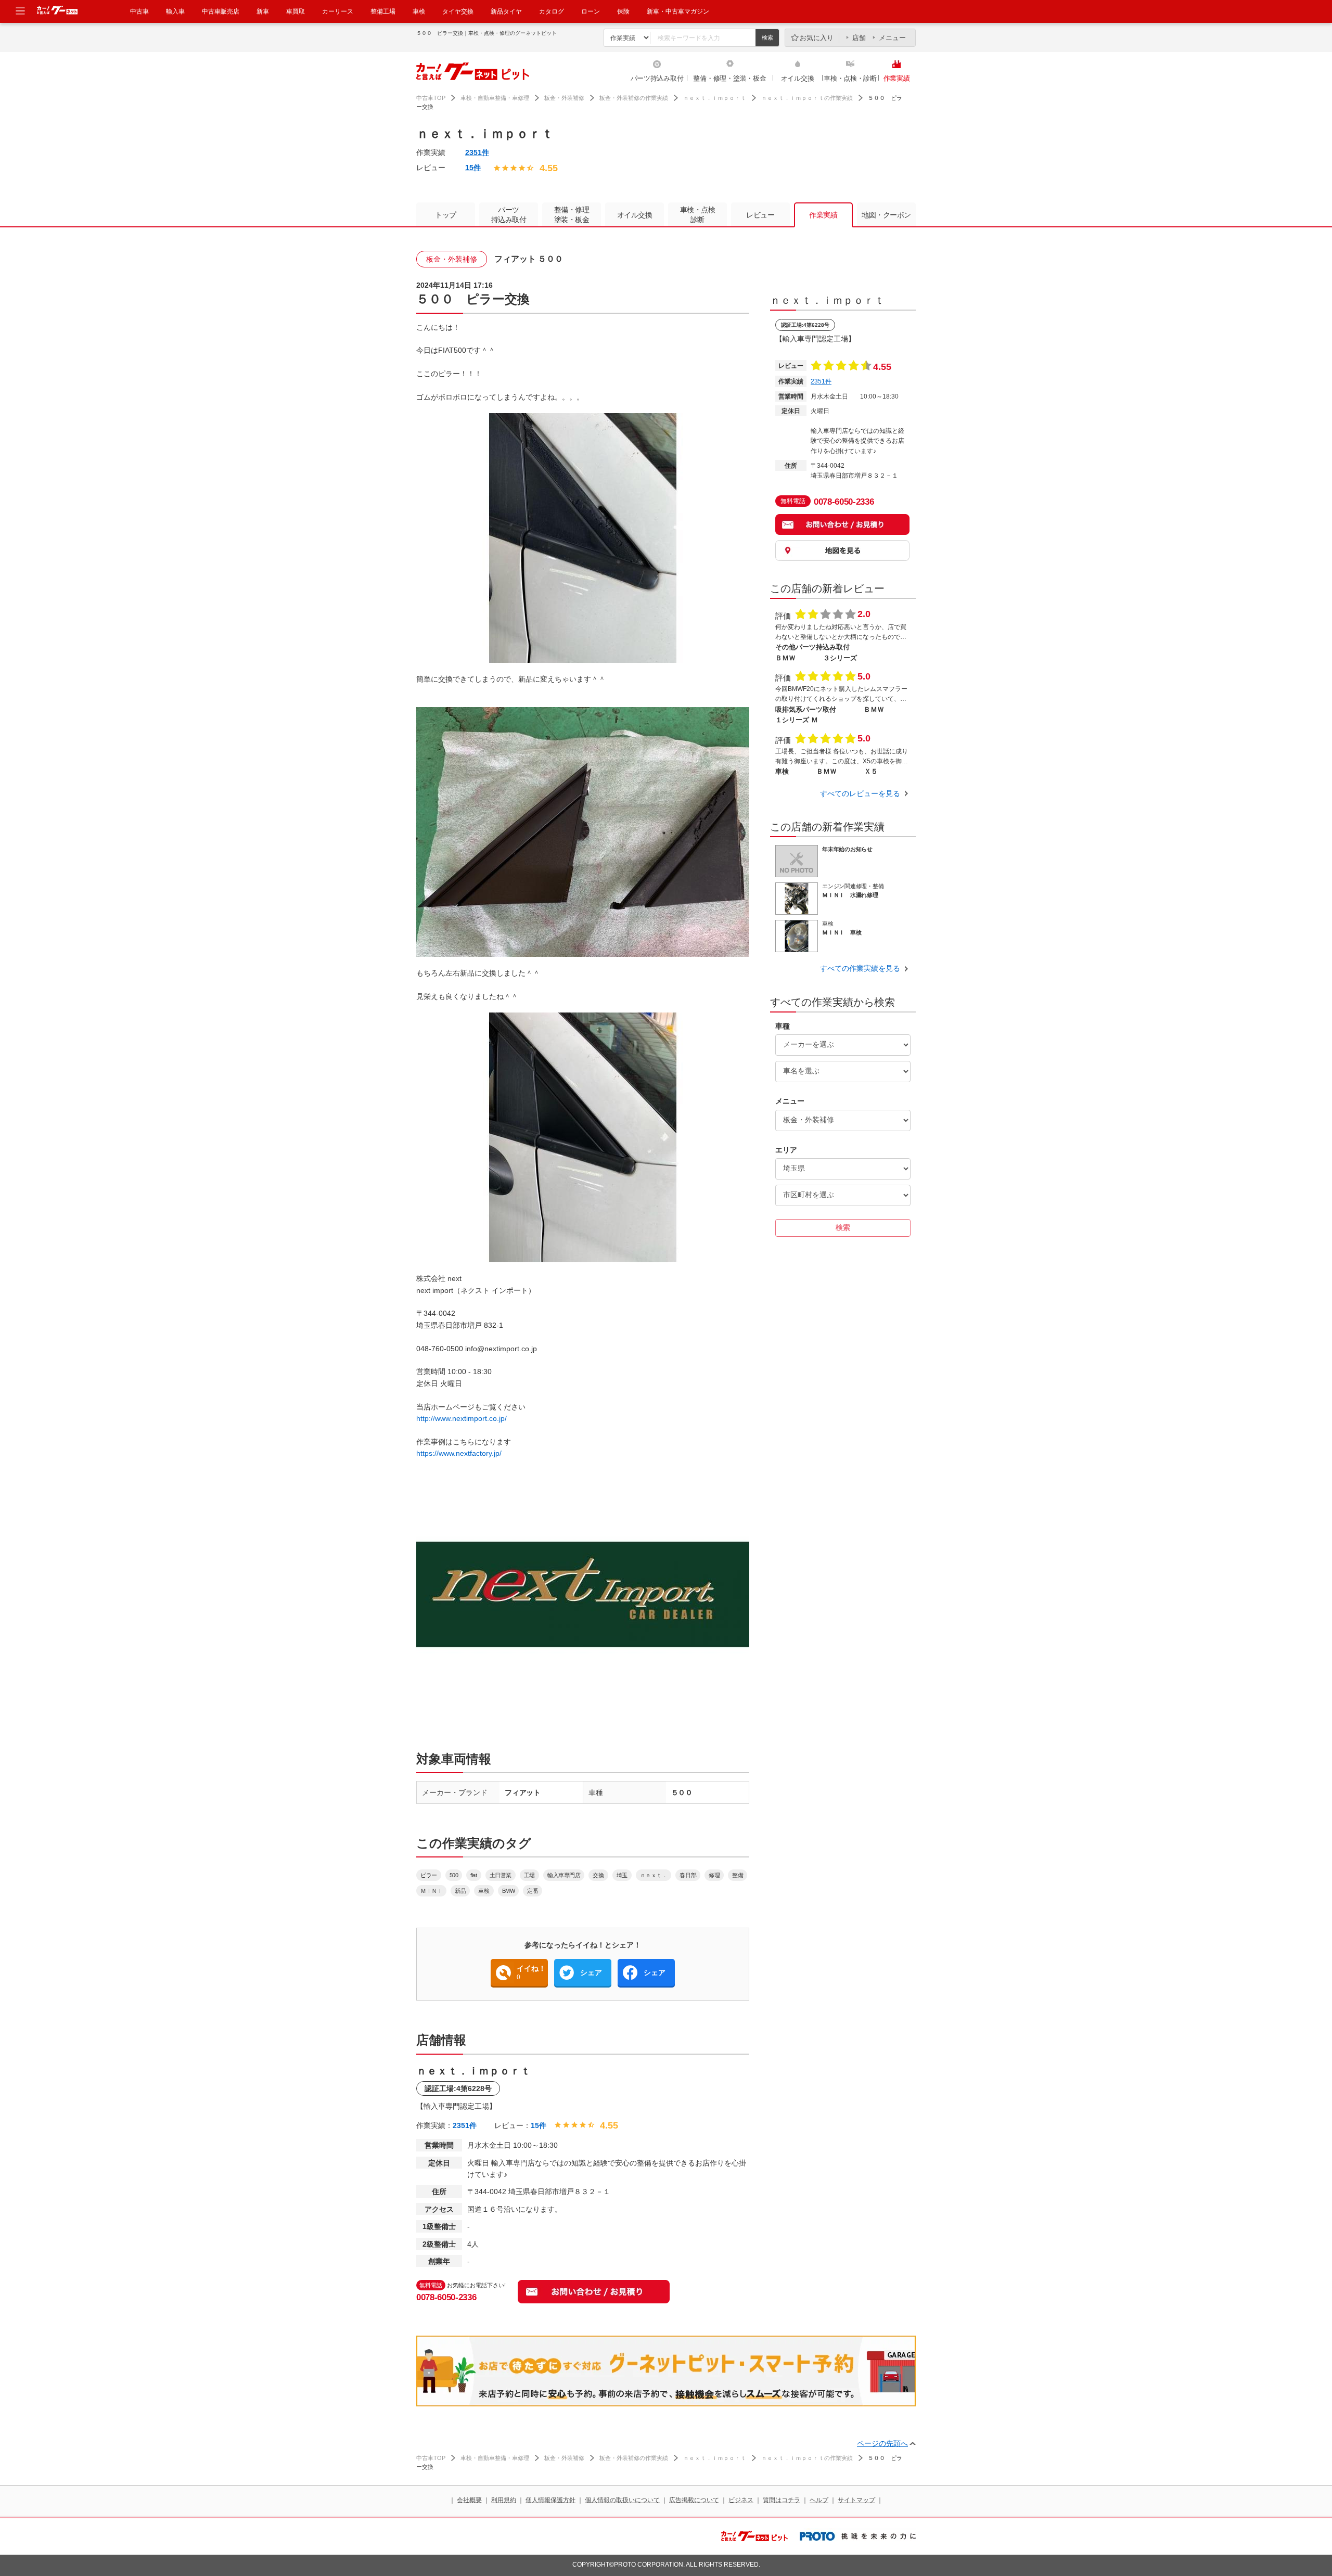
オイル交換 (798, 78)
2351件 (477, 152)
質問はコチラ (782, 2500)
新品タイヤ (506, 11)
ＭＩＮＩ (431, 1891)
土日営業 (501, 1875)
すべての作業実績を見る (860, 968)
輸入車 (175, 11)
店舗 (859, 38)
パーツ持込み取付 (657, 78)
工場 (529, 1875)
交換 (598, 1875)
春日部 (688, 1875)
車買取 (296, 11)
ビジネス (741, 2500)
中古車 (139, 11)
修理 (714, 1875)
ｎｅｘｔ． (654, 1875)
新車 (263, 11)
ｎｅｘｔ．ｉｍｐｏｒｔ (715, 98)
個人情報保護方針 (550, 2500)
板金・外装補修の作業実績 (634, 98)
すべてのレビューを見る (860, 793)
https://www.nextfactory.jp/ (459, 1453)
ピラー (429, 1875)
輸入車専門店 (564, 1875)
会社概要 (469, 2500)
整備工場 (383, 11)
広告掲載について (694, 2500)
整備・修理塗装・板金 (572, 215)
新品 (460, 1891)
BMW (509, 1891)
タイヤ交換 (458, 11)
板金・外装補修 (564, 98)
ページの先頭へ (882, 2443)
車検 (419, 11)
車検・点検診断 (698, 215)
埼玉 (622, 1875)
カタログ (552, 11)
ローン (591, 11)
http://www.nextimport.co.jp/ (462, 1418)
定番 (533, 1891)
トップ (446, 215)
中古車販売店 (221, 11)
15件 (473, 168)
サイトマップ (856, 2500)
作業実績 (897, 78)
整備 (738, 1875)
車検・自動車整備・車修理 (495, 98)
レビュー (760, 215)
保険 (623, 11)
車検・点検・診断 (850, 78)
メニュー (892, 38)
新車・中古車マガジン (678, 11)
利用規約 (504, 2500)
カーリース (338, 11)
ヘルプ (819, 2500)
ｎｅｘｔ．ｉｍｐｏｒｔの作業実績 (807, 98)
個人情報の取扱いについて (622, 2500)
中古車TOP (431, 98)
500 (454, 1875)
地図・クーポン (886, 215)
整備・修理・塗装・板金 (729, 78)
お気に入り (817, 38)
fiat (473, 1875)
